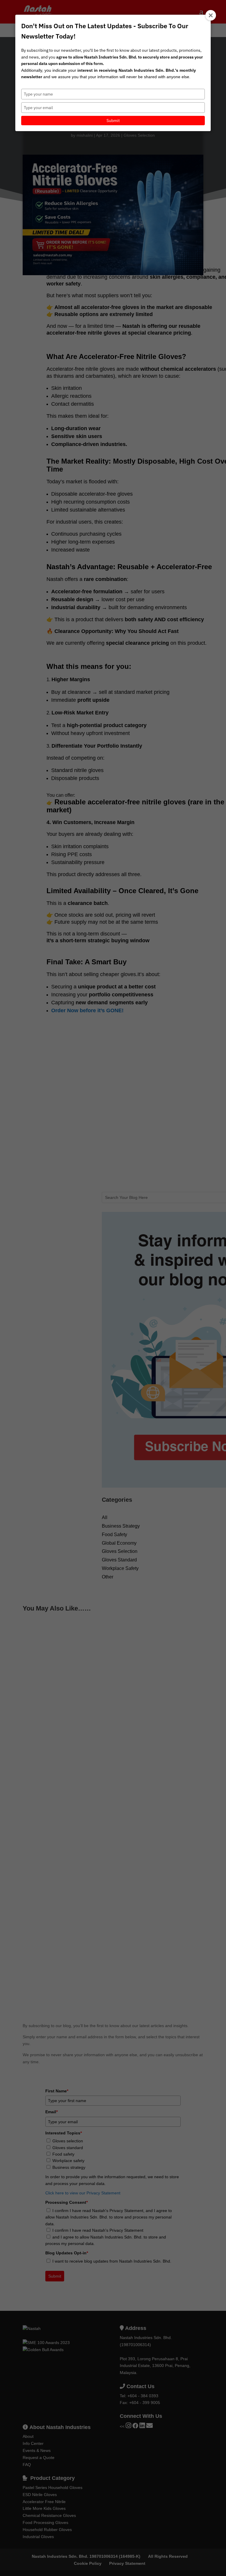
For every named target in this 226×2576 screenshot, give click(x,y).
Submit (113, 121)
